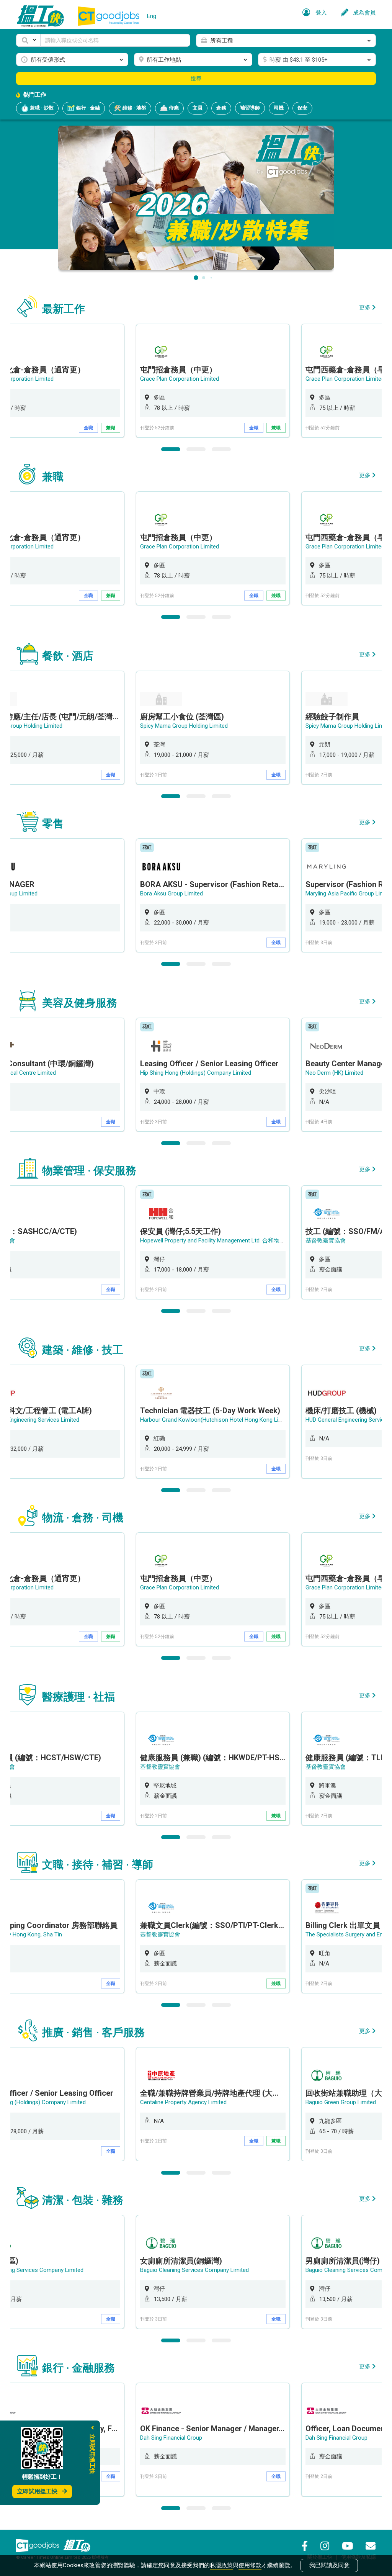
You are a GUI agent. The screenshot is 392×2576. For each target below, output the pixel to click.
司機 (279, 108)
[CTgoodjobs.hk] (38, 2545)
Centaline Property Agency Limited (183, 2102)
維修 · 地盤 (134, 108)
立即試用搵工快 (37, 2491)
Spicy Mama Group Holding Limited (184, 726)
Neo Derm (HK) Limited (334, 1073)
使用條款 (250, 2565)
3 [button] (221, 449)
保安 (302, 108)
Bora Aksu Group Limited (171, 894)
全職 (88, 428)
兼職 (111, 428)
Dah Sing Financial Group (171, 2438)
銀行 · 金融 (87, 108)
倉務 (221, 108)
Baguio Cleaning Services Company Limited (194, 2270)
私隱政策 (221, 2565)
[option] (213, 381)
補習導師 (250, 108)
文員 (198, 108)
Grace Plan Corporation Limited (180, 379)
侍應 (173, 108)
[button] (28, 40)
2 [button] (196, 449)
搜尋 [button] (196, 79)
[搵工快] (77, 2545)
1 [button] (171, 449)
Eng (152, 16)
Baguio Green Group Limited (341, 2102)
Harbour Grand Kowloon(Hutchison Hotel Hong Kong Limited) (217, 1420)
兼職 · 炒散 (41, 108)
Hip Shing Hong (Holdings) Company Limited (196, 1073)
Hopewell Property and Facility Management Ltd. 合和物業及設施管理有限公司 (238, 1241)
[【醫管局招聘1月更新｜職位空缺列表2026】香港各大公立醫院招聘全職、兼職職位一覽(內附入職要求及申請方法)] (196, 197)
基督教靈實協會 (326, 1241)
